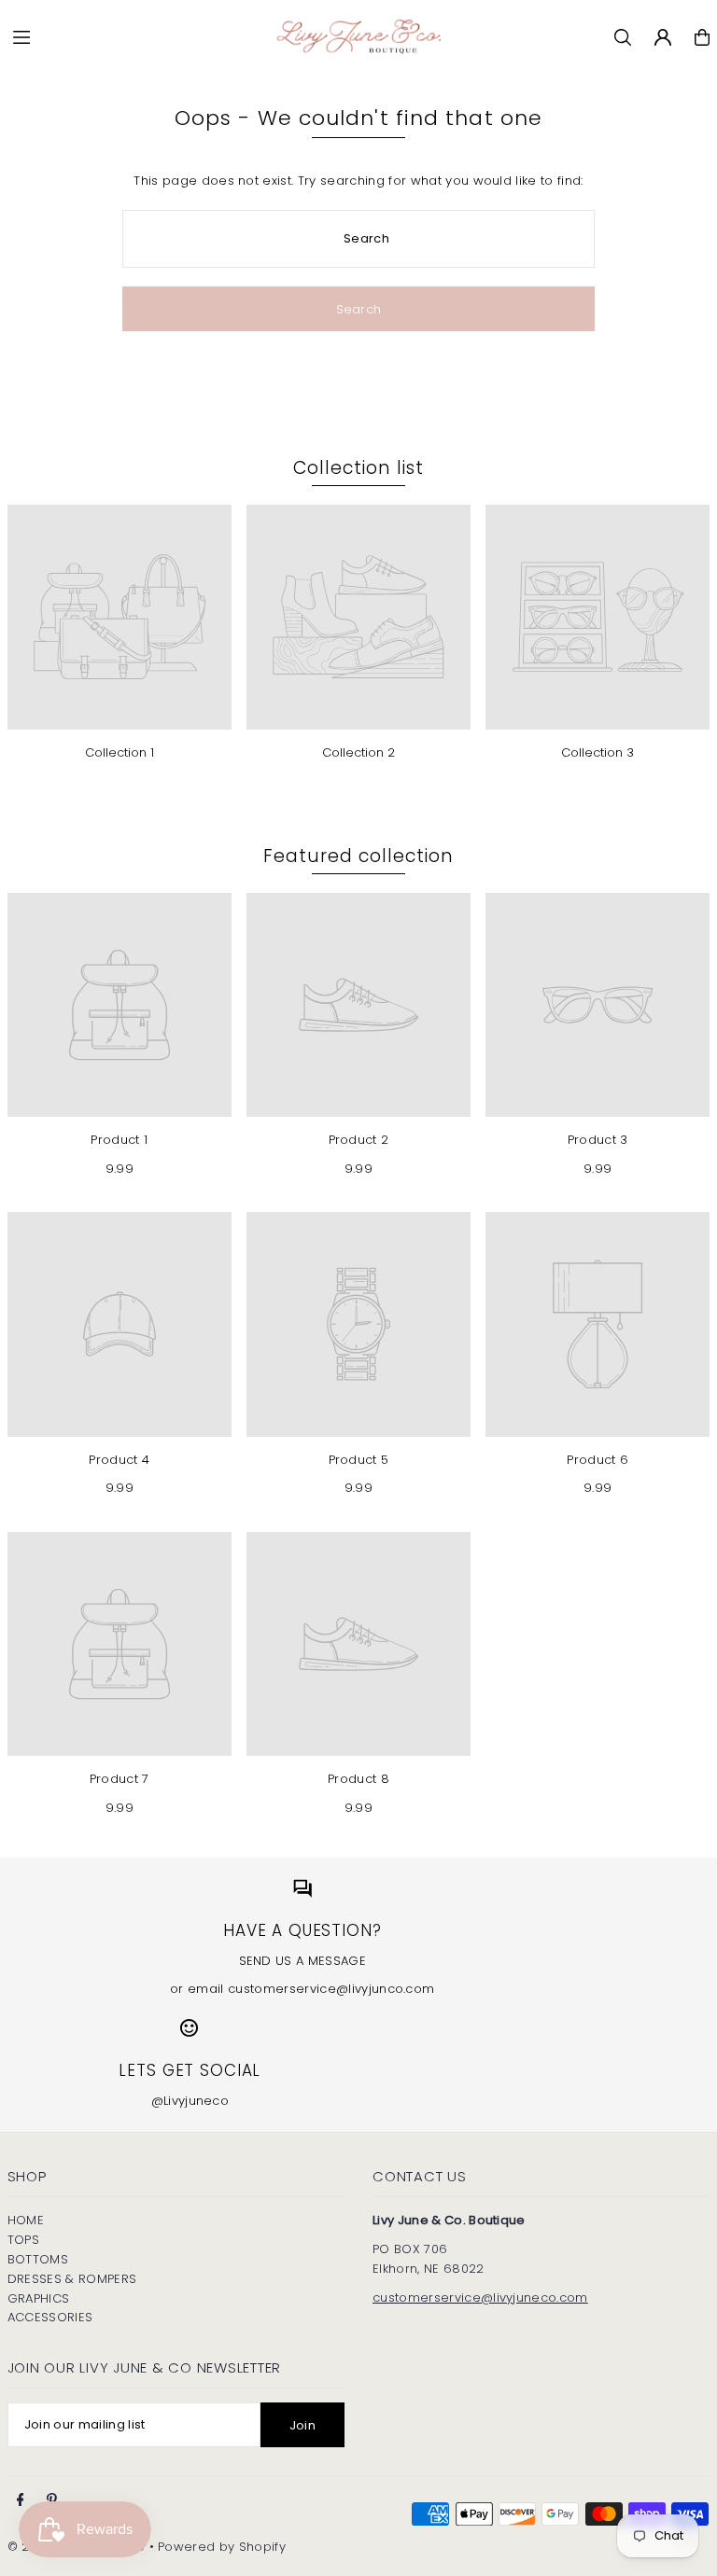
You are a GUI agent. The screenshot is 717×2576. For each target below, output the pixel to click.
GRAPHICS (39, 2298)
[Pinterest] (52, 2500)
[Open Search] (623, 37)
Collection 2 (358, 752)
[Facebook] (21, 2500)
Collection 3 (597, 752)
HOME (26, 2220)
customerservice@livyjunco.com (331, 1989)
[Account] (663, 37)
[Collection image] (119, 617)
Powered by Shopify (222, 2547)
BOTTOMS (38, 2259)
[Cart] (702, 37)
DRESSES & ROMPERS (72, 2279)
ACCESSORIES (50, 2317)
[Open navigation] (130, 36)
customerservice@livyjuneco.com (480, 2298)
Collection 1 (119, 752)
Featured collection (358, 856)
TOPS (23, 2240)
